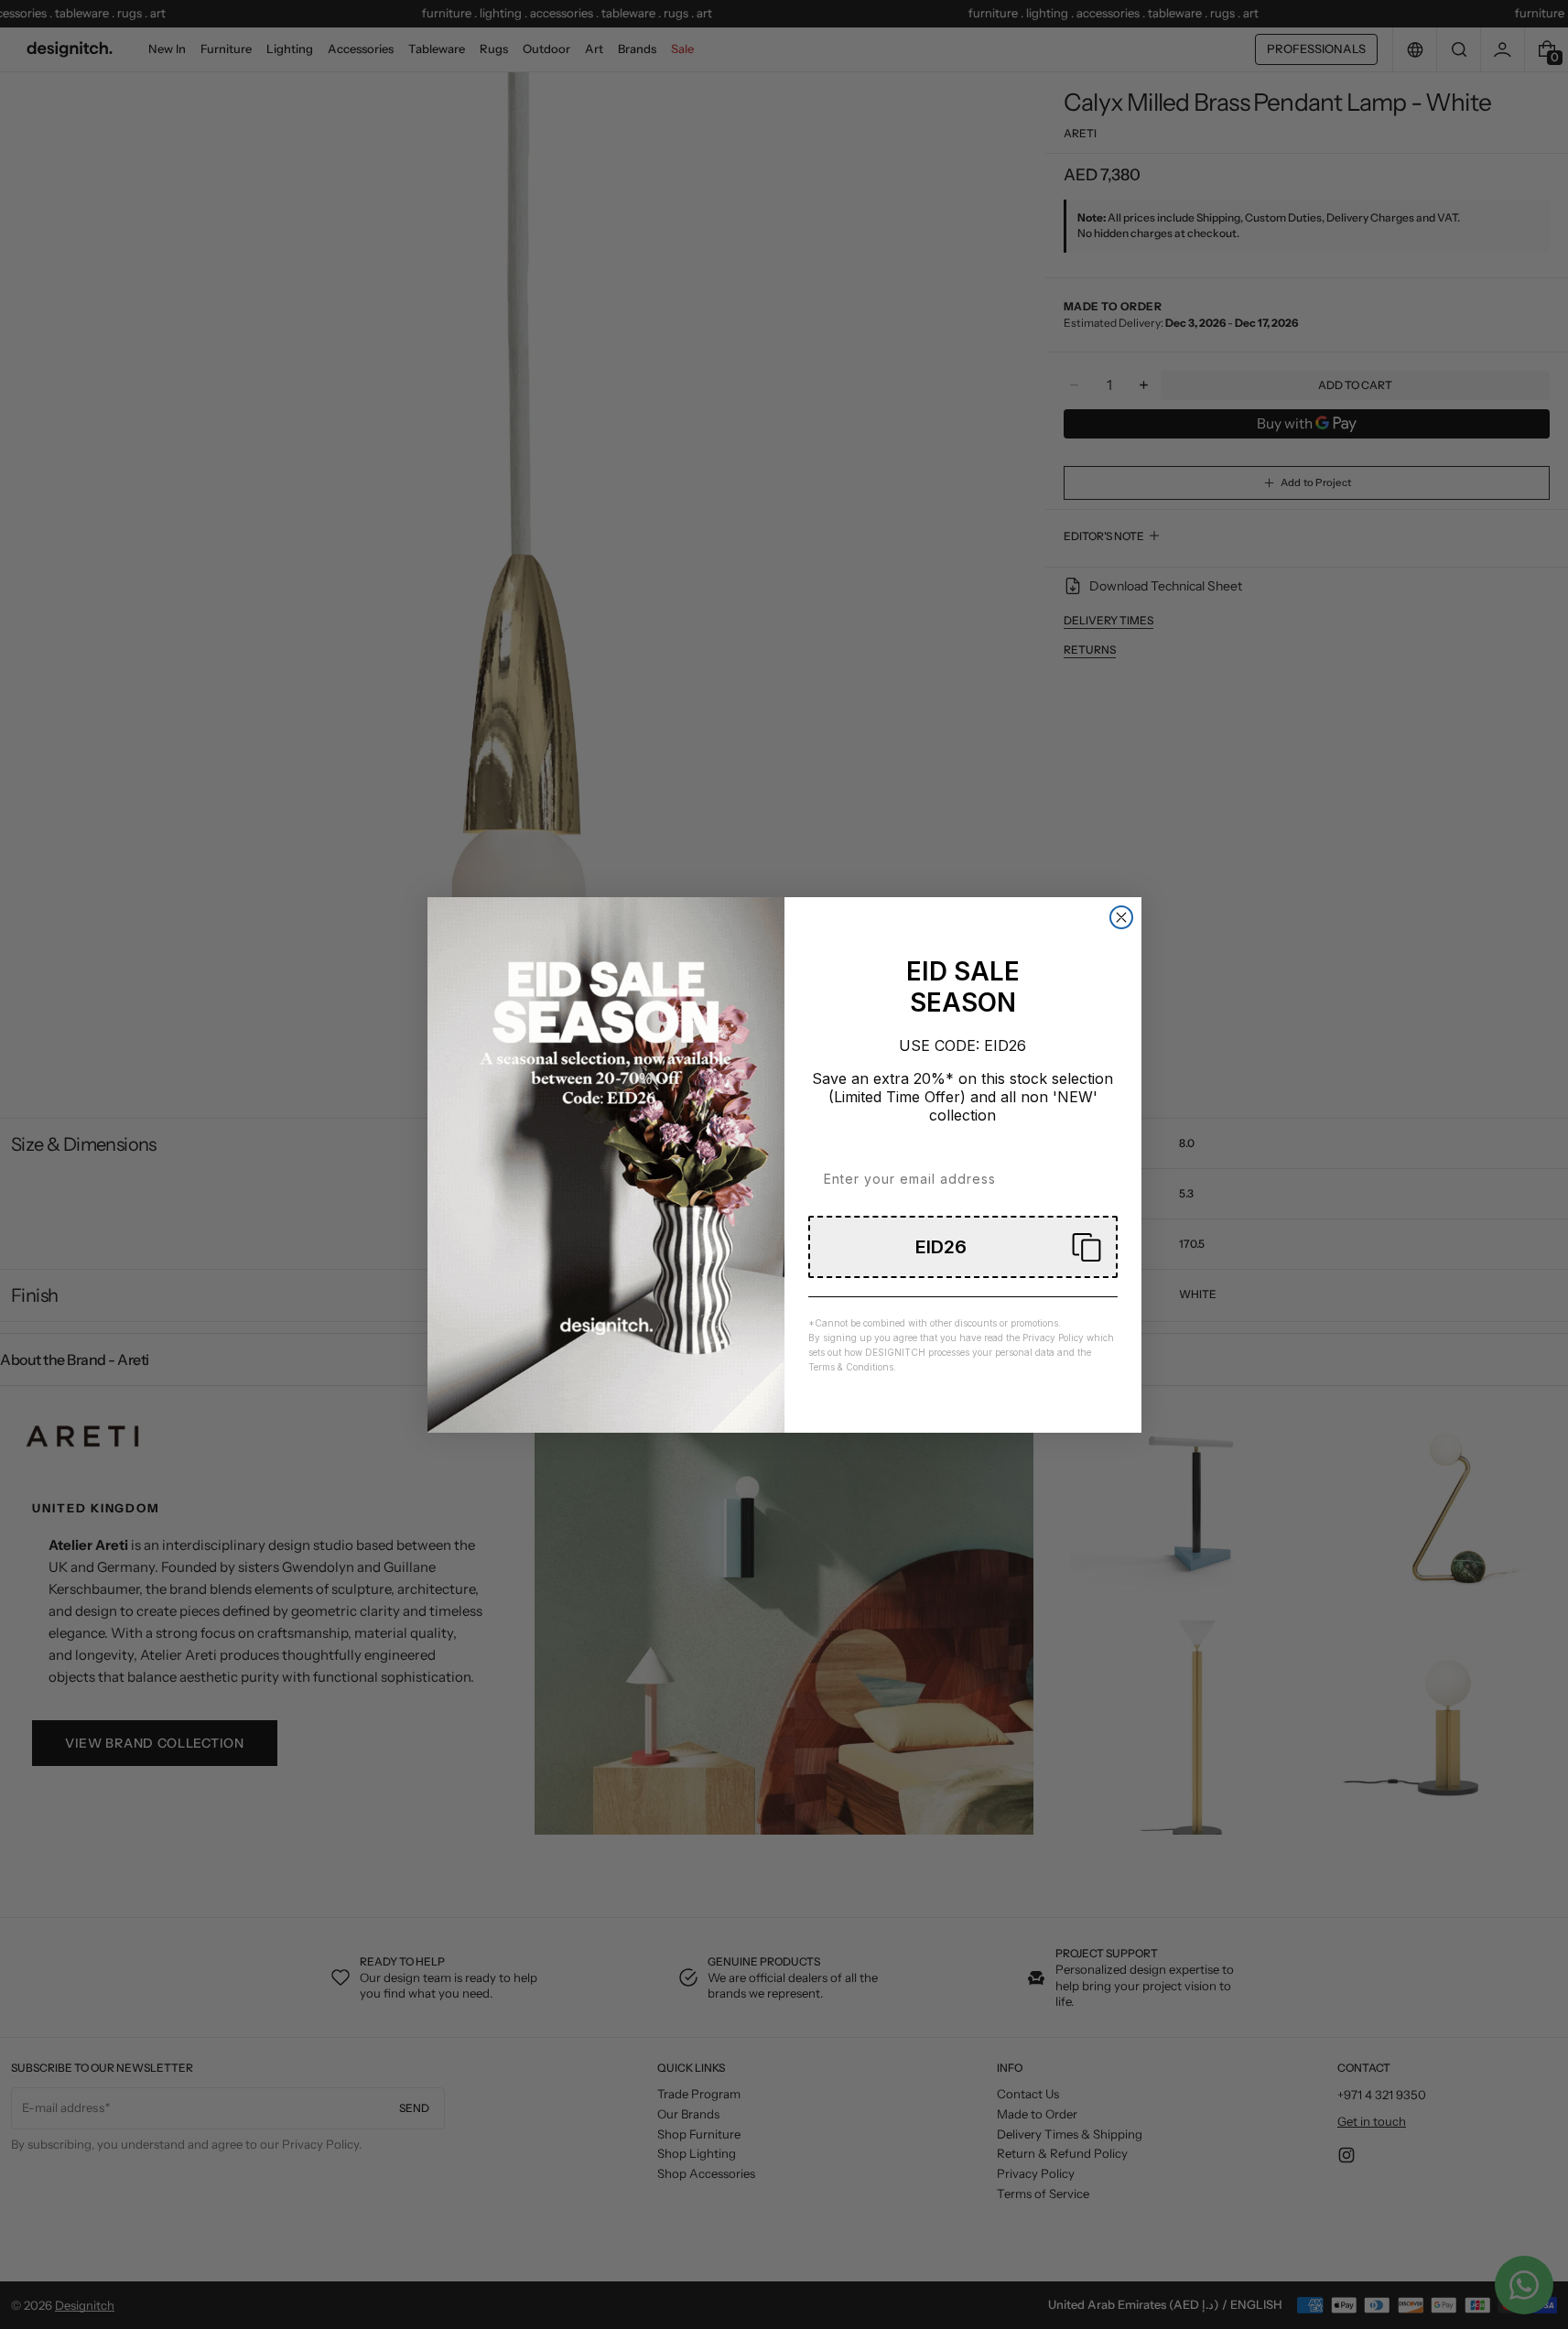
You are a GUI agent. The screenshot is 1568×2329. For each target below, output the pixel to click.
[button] (963, 1247)
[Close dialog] (1121, 917)
